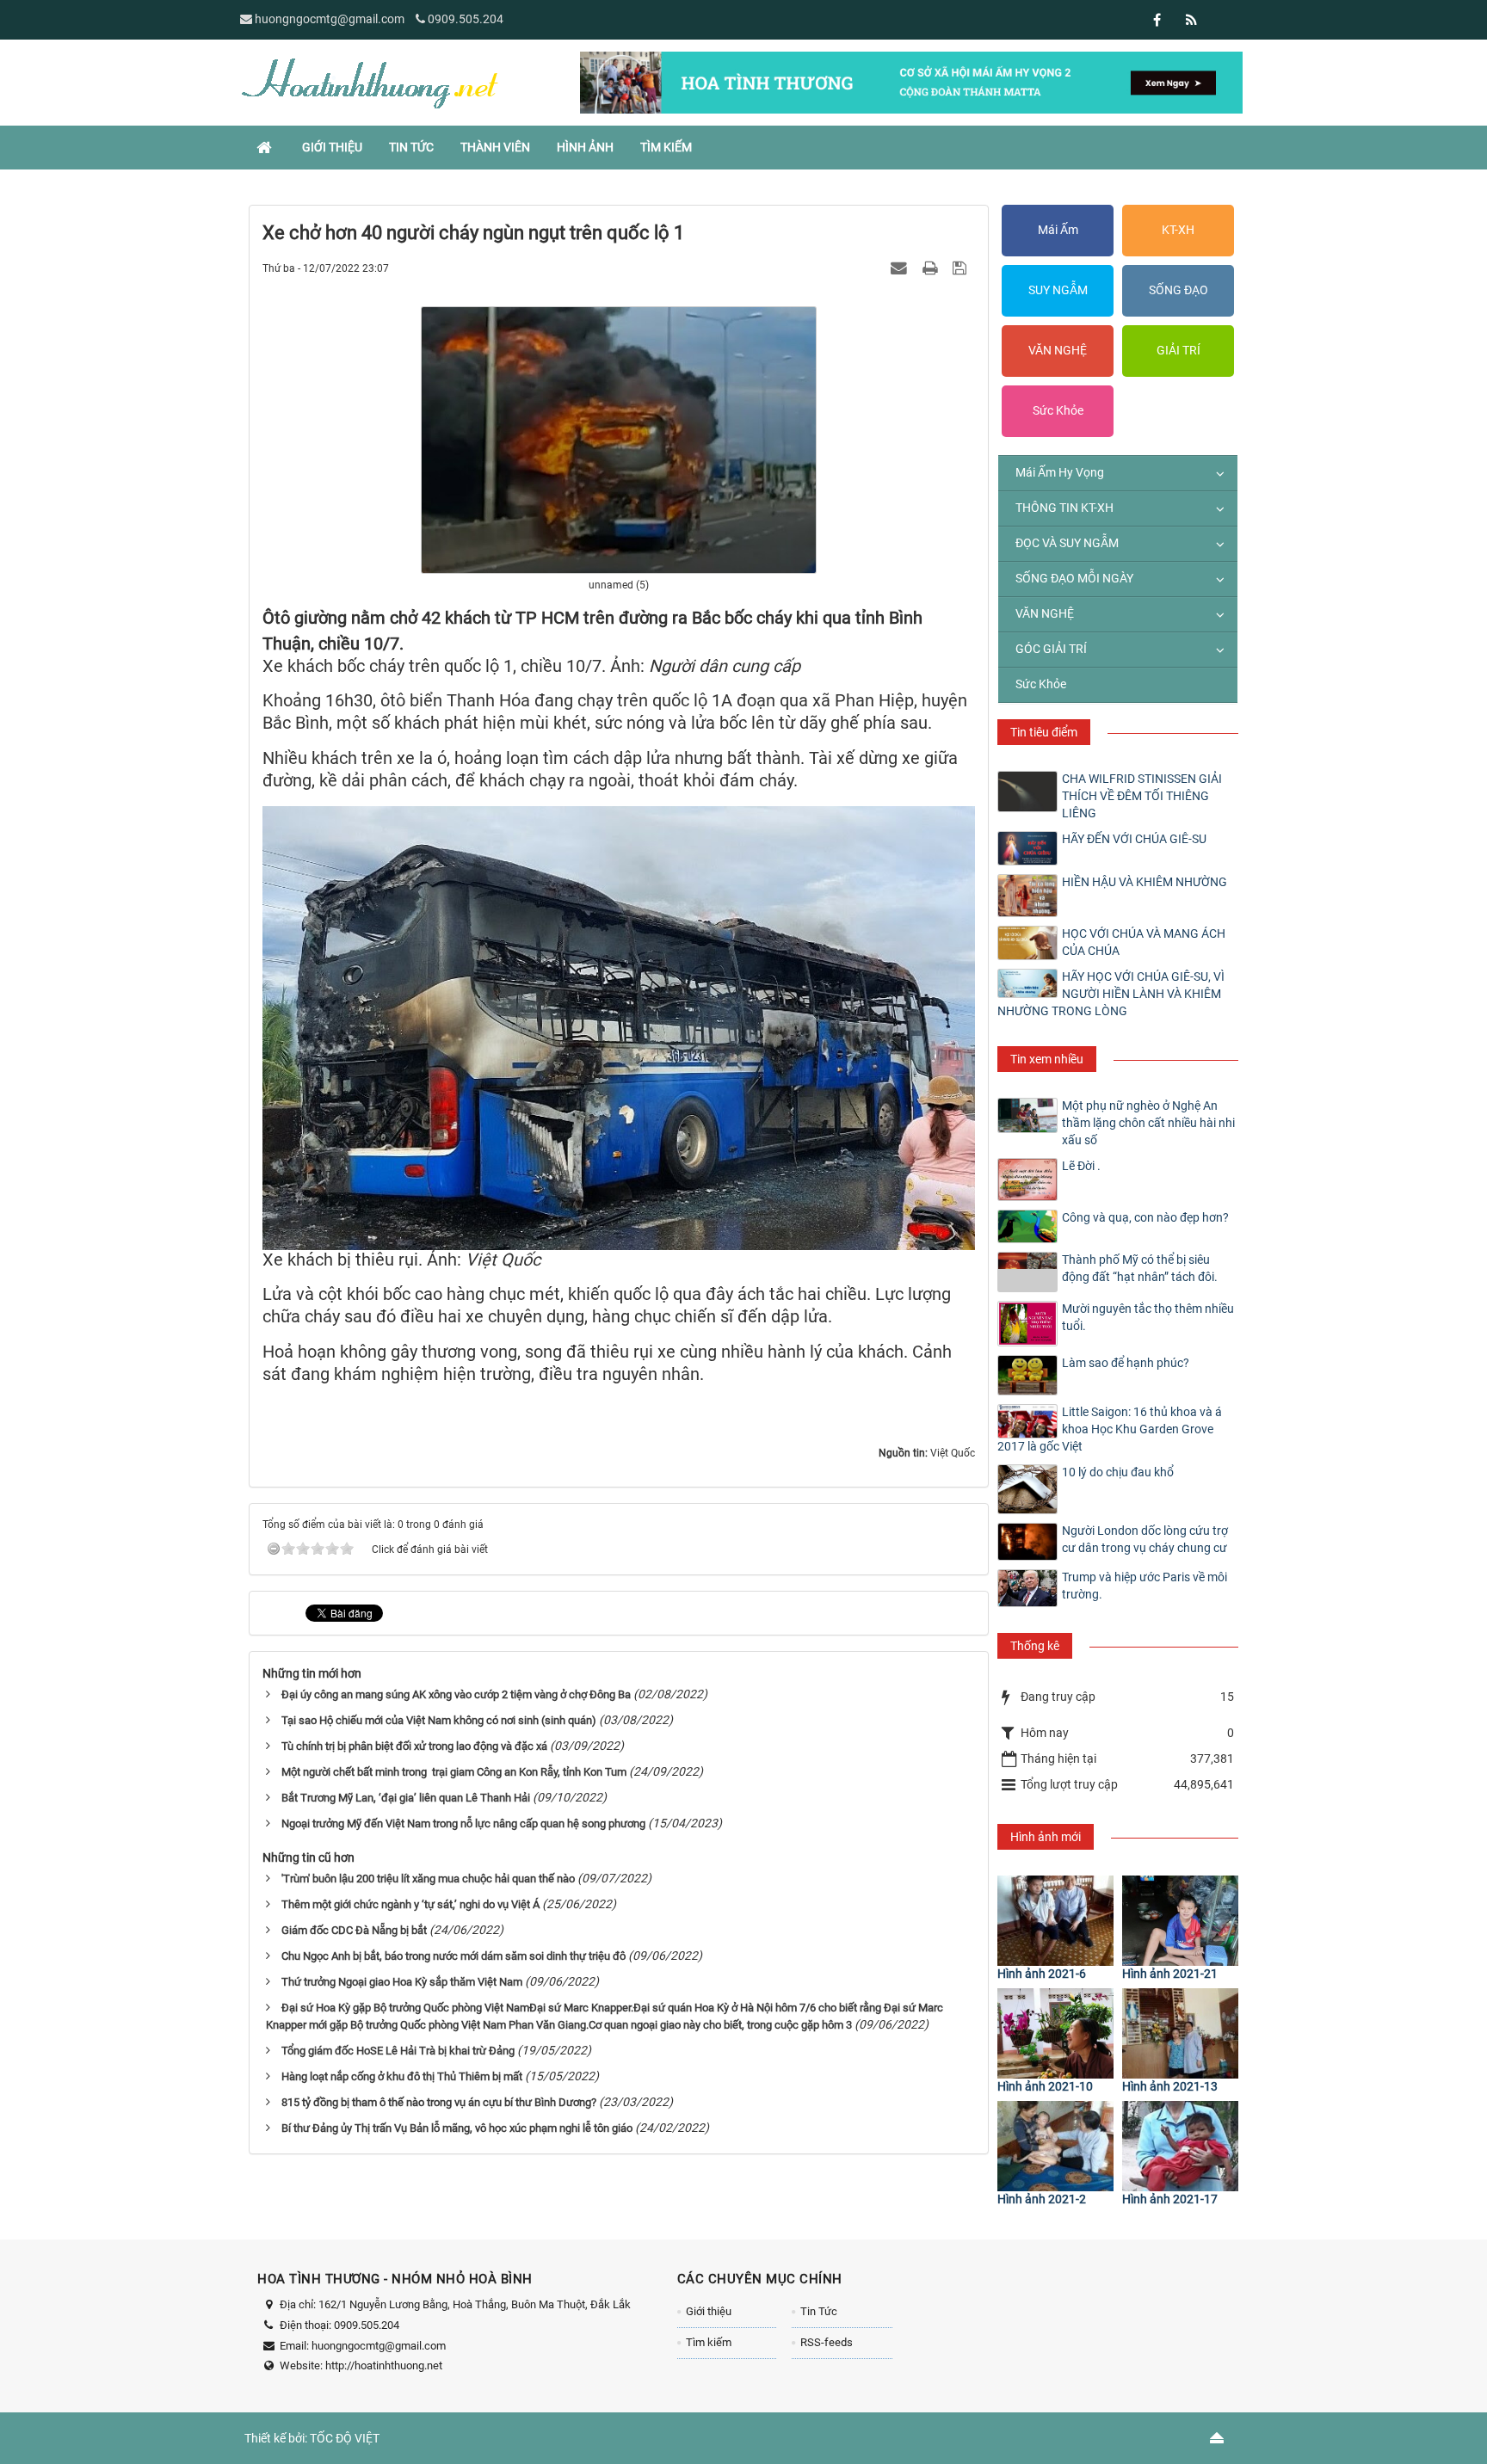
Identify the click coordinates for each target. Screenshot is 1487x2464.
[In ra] (932, 268)
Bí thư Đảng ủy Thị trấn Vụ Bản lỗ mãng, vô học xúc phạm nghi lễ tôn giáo (457, 2128)
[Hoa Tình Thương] (369, 82)
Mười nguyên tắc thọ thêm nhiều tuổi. (1148, 1317)
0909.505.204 (466, 19)
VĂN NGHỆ (1058, 350)
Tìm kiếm (709, 2342)
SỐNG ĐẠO (1178, 290)
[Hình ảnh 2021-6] (1055, 1921)
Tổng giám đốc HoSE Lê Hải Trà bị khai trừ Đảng (398, 2051)
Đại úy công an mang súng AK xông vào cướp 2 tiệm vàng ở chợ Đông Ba (456, 1694)
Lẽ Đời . (1081, 1166)
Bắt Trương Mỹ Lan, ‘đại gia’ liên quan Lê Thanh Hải (406, 1798)
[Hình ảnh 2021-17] (1180, 2146)
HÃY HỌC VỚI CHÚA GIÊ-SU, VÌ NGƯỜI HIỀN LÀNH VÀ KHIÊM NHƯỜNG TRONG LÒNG (1111, 994)
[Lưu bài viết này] (962, 268)
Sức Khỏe (1058, 410)
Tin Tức (819, 2311)
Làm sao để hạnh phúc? (1126, 1363)
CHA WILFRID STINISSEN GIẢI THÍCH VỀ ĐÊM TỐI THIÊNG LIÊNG (1142, 796)
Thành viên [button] (495, 147)
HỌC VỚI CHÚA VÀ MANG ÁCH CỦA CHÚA (1144, 942)
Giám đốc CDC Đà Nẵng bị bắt (354, 1930)
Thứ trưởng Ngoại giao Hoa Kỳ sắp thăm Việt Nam (402, 1982)
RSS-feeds (827, 2342)
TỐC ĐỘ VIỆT (345, 2438)
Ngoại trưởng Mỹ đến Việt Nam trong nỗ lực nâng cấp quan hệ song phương (463, 1823)
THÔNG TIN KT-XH (1064, 508)
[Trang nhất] (266, 147)
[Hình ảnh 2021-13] (1180, 2033)
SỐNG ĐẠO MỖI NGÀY (1074, 578)
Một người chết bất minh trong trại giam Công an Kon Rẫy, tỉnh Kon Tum (454, 1772)
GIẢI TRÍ (1178, 350)
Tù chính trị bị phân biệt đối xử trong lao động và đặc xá (414, 1746)
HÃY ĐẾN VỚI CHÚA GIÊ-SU (1134, 839)
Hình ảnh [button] (585, 147)
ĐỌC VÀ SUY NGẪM (1067, 543)
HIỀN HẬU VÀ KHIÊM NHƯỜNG (1145, 882)
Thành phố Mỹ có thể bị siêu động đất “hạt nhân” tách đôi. (1140, 1268)
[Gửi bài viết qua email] (901, 268)
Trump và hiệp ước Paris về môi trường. (1145, 1586)
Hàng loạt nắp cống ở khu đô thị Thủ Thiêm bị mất (402, 2076)
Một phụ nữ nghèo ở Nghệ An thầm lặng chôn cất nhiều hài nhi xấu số (1148, 1123)
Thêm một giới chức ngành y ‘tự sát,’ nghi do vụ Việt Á (410, 1904)
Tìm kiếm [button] (666, 147)
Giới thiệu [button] (332, 147)
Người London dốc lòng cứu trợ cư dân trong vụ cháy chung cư (1145, 1539)
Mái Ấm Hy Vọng (1060, 472)
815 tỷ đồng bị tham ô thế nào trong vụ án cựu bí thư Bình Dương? (439, 2102)
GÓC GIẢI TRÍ (1051, 649)
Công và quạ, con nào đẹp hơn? (1145, 1217)
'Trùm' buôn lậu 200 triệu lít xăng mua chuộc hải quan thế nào (428, 1879)
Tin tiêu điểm (1044, 732)
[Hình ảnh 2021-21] (1180, 1921)
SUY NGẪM (1058, 290)
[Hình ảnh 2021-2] (1055, 2146)
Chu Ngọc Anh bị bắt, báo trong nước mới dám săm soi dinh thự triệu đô (454, 1956)
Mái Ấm (1058, 230)
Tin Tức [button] (411, 147)
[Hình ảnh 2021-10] (1055, 2033)
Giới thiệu (709, 2311)
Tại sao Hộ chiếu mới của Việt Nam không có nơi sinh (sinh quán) (439, 1720)
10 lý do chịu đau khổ (1118, 1472)
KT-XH (1178, 230)
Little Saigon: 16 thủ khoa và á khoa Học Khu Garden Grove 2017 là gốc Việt (1110, 1429)
